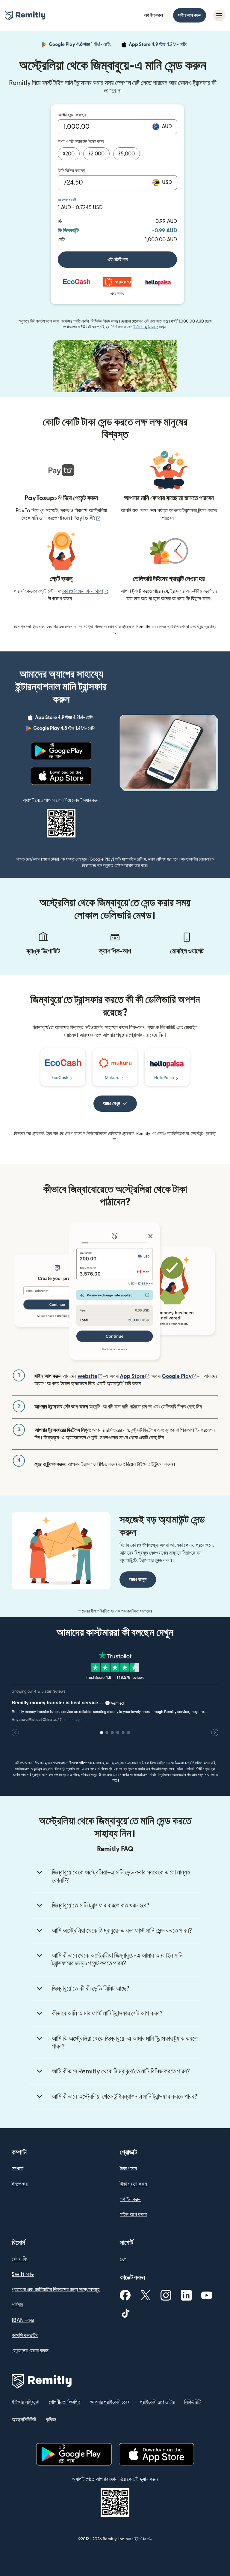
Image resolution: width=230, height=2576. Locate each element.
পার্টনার (17, 2305)
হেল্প (123, 2259)
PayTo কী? (87, 518)
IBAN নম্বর (23, 2320)
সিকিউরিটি (192, 2402)
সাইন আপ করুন (190, 15)
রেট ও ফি (19, 2259)
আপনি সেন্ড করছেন (72, 115)
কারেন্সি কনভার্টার (25, 2336)
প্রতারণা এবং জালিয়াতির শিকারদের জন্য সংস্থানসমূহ (56, 2290)
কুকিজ (51, 2420)
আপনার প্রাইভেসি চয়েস (110, 2402)
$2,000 (96, 154)
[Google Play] (61, 751)
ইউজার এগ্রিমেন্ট (25, 2402)
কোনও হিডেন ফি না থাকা (85, 591)
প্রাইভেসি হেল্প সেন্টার (157, 2402)
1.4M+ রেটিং (80, 45)
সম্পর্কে (18, 2169)
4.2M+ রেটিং (159, 45)
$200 (69, 154)
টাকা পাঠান (128, 2169)
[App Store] (61, 776)
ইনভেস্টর (20, 2184)
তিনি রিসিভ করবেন (71, 171)
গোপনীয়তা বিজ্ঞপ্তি (65, 2402)
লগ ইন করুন (154, 15)
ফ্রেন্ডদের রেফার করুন (30, 2351)
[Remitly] (25, 16)
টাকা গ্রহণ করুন (133, 2184)
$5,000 (127, 154)
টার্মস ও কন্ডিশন (146, 327)
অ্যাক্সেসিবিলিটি (24, 2420)
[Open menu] (219, 15)
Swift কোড (23, 2274)
